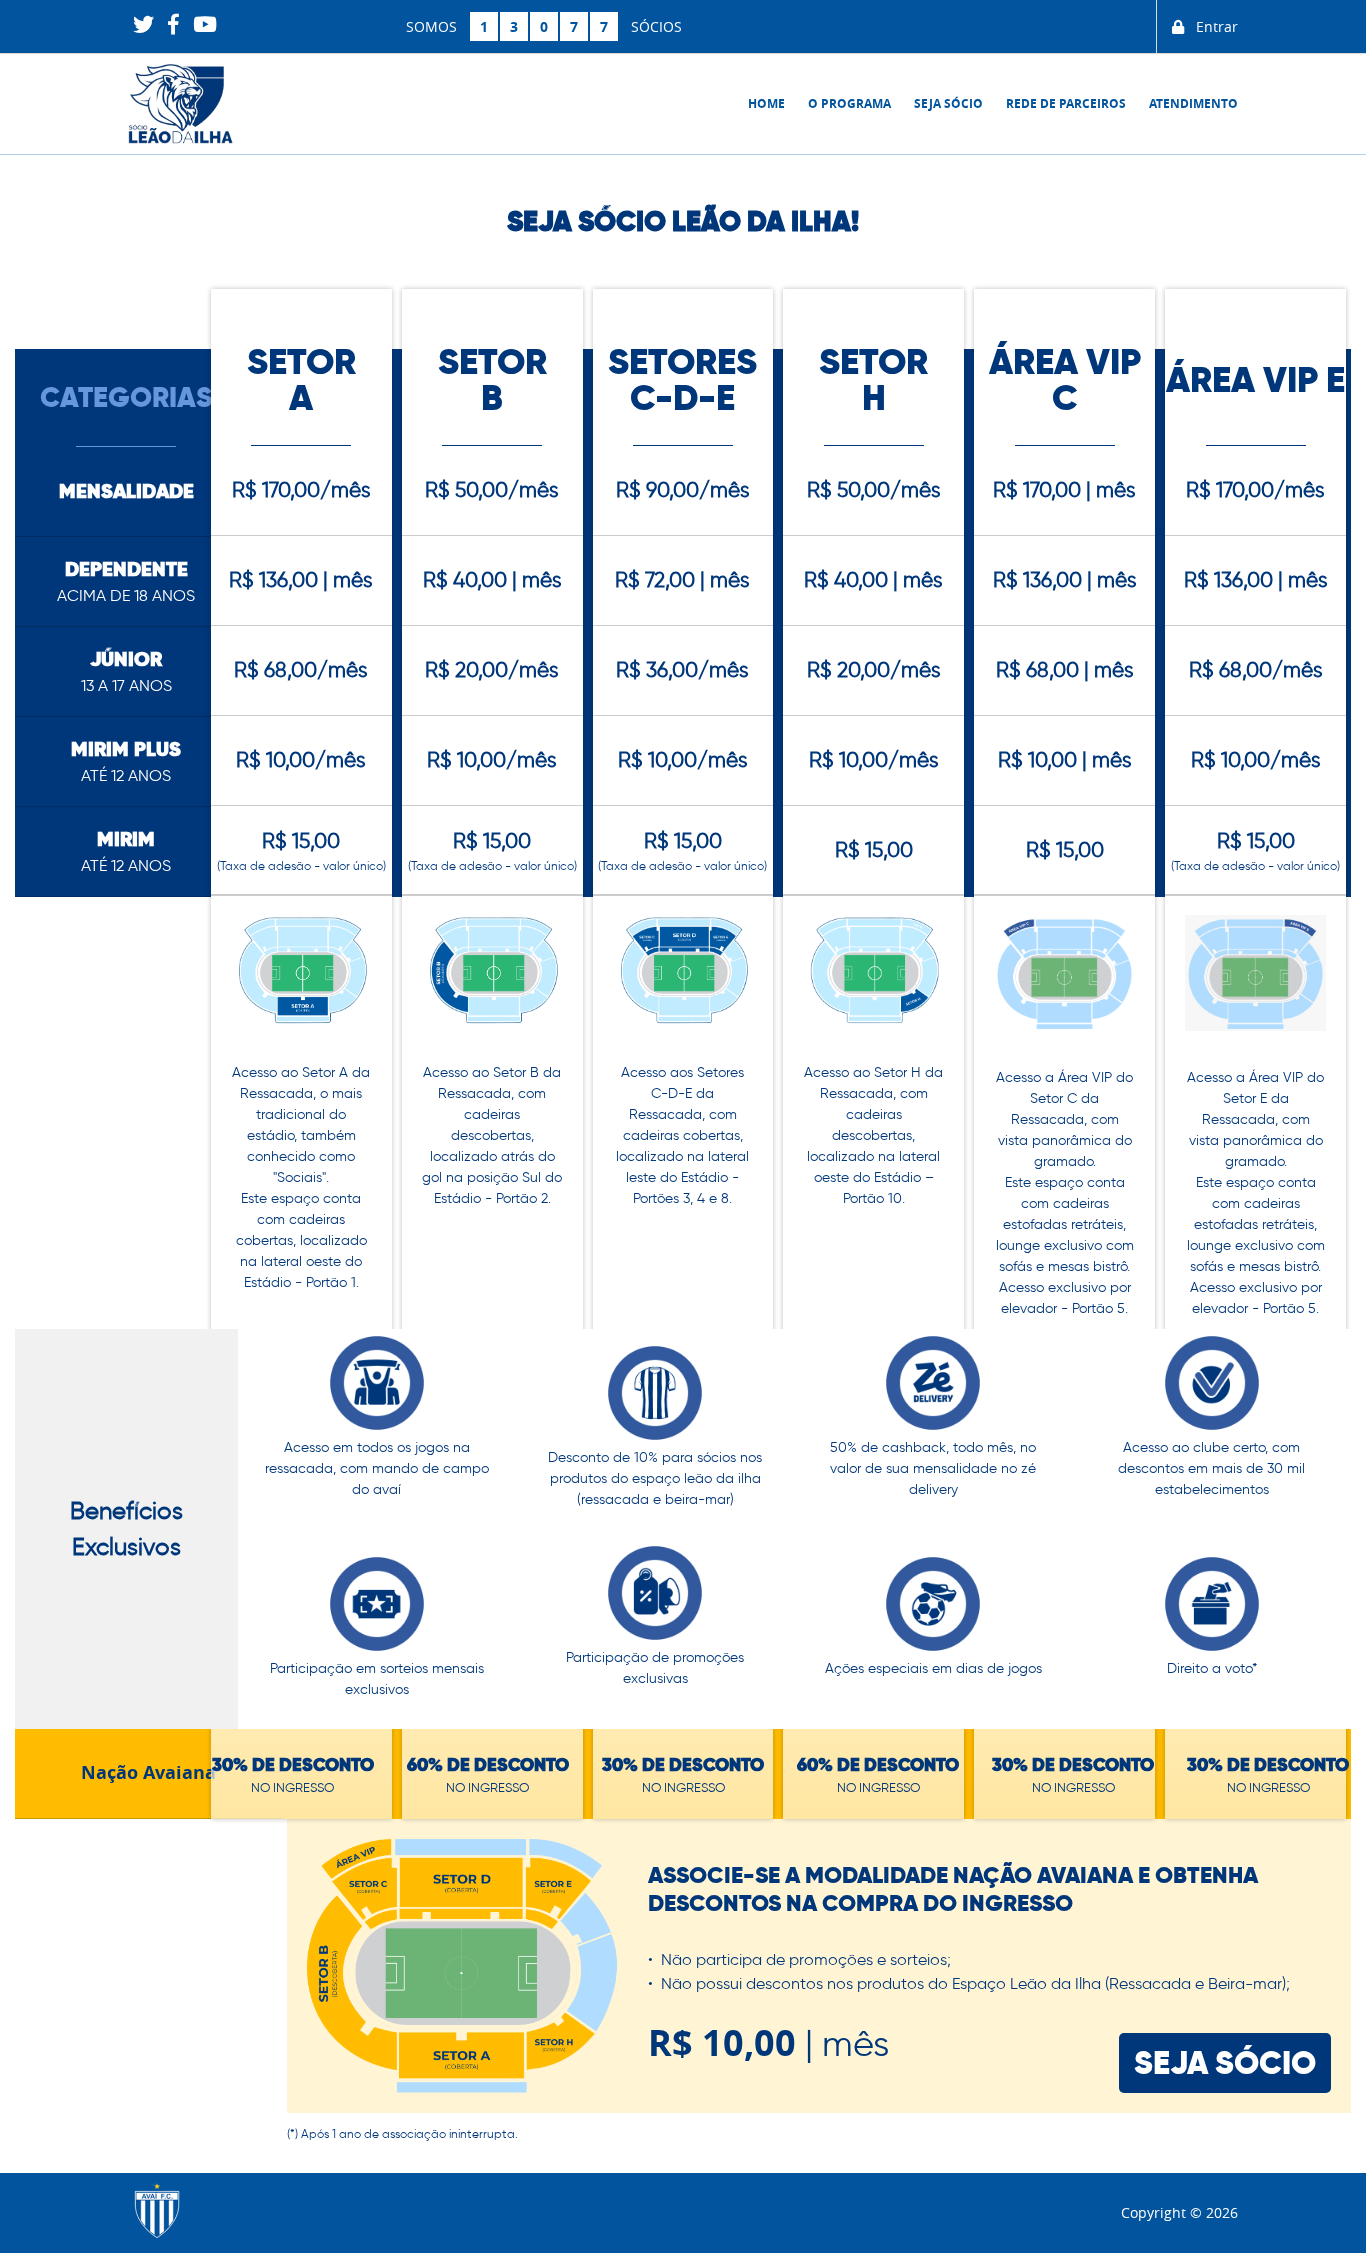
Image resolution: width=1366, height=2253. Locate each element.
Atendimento (1193, 103)
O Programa (849, 103)
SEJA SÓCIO (1225, 2062)
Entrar (1211, 26)
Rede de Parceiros (1066, 103)
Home (766, 103)
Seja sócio (948, 103)
